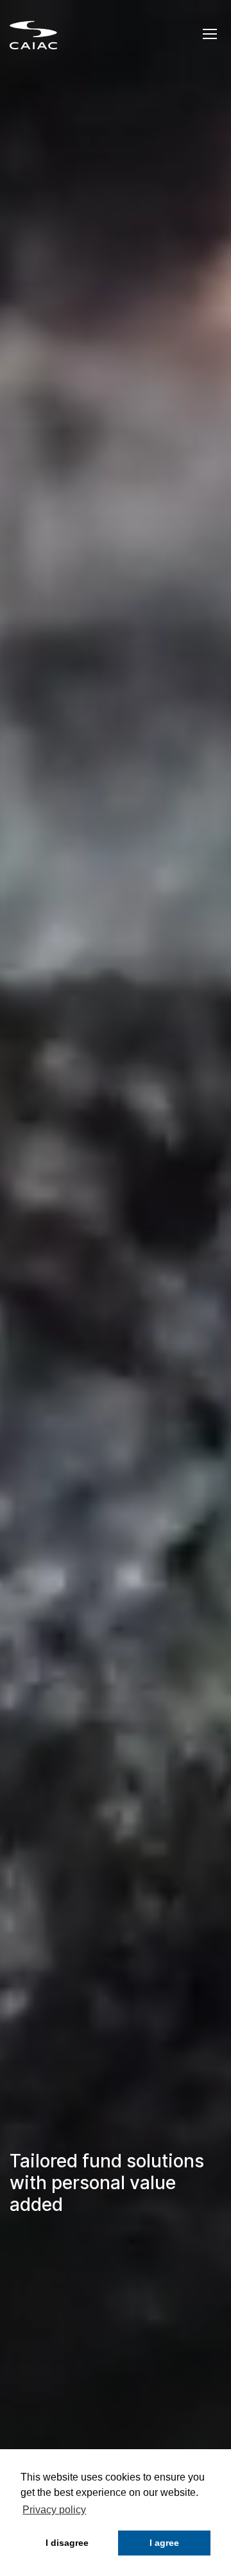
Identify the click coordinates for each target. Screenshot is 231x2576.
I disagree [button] (67, 2543)
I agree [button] (164, 2543)
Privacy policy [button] (54, 2510)
